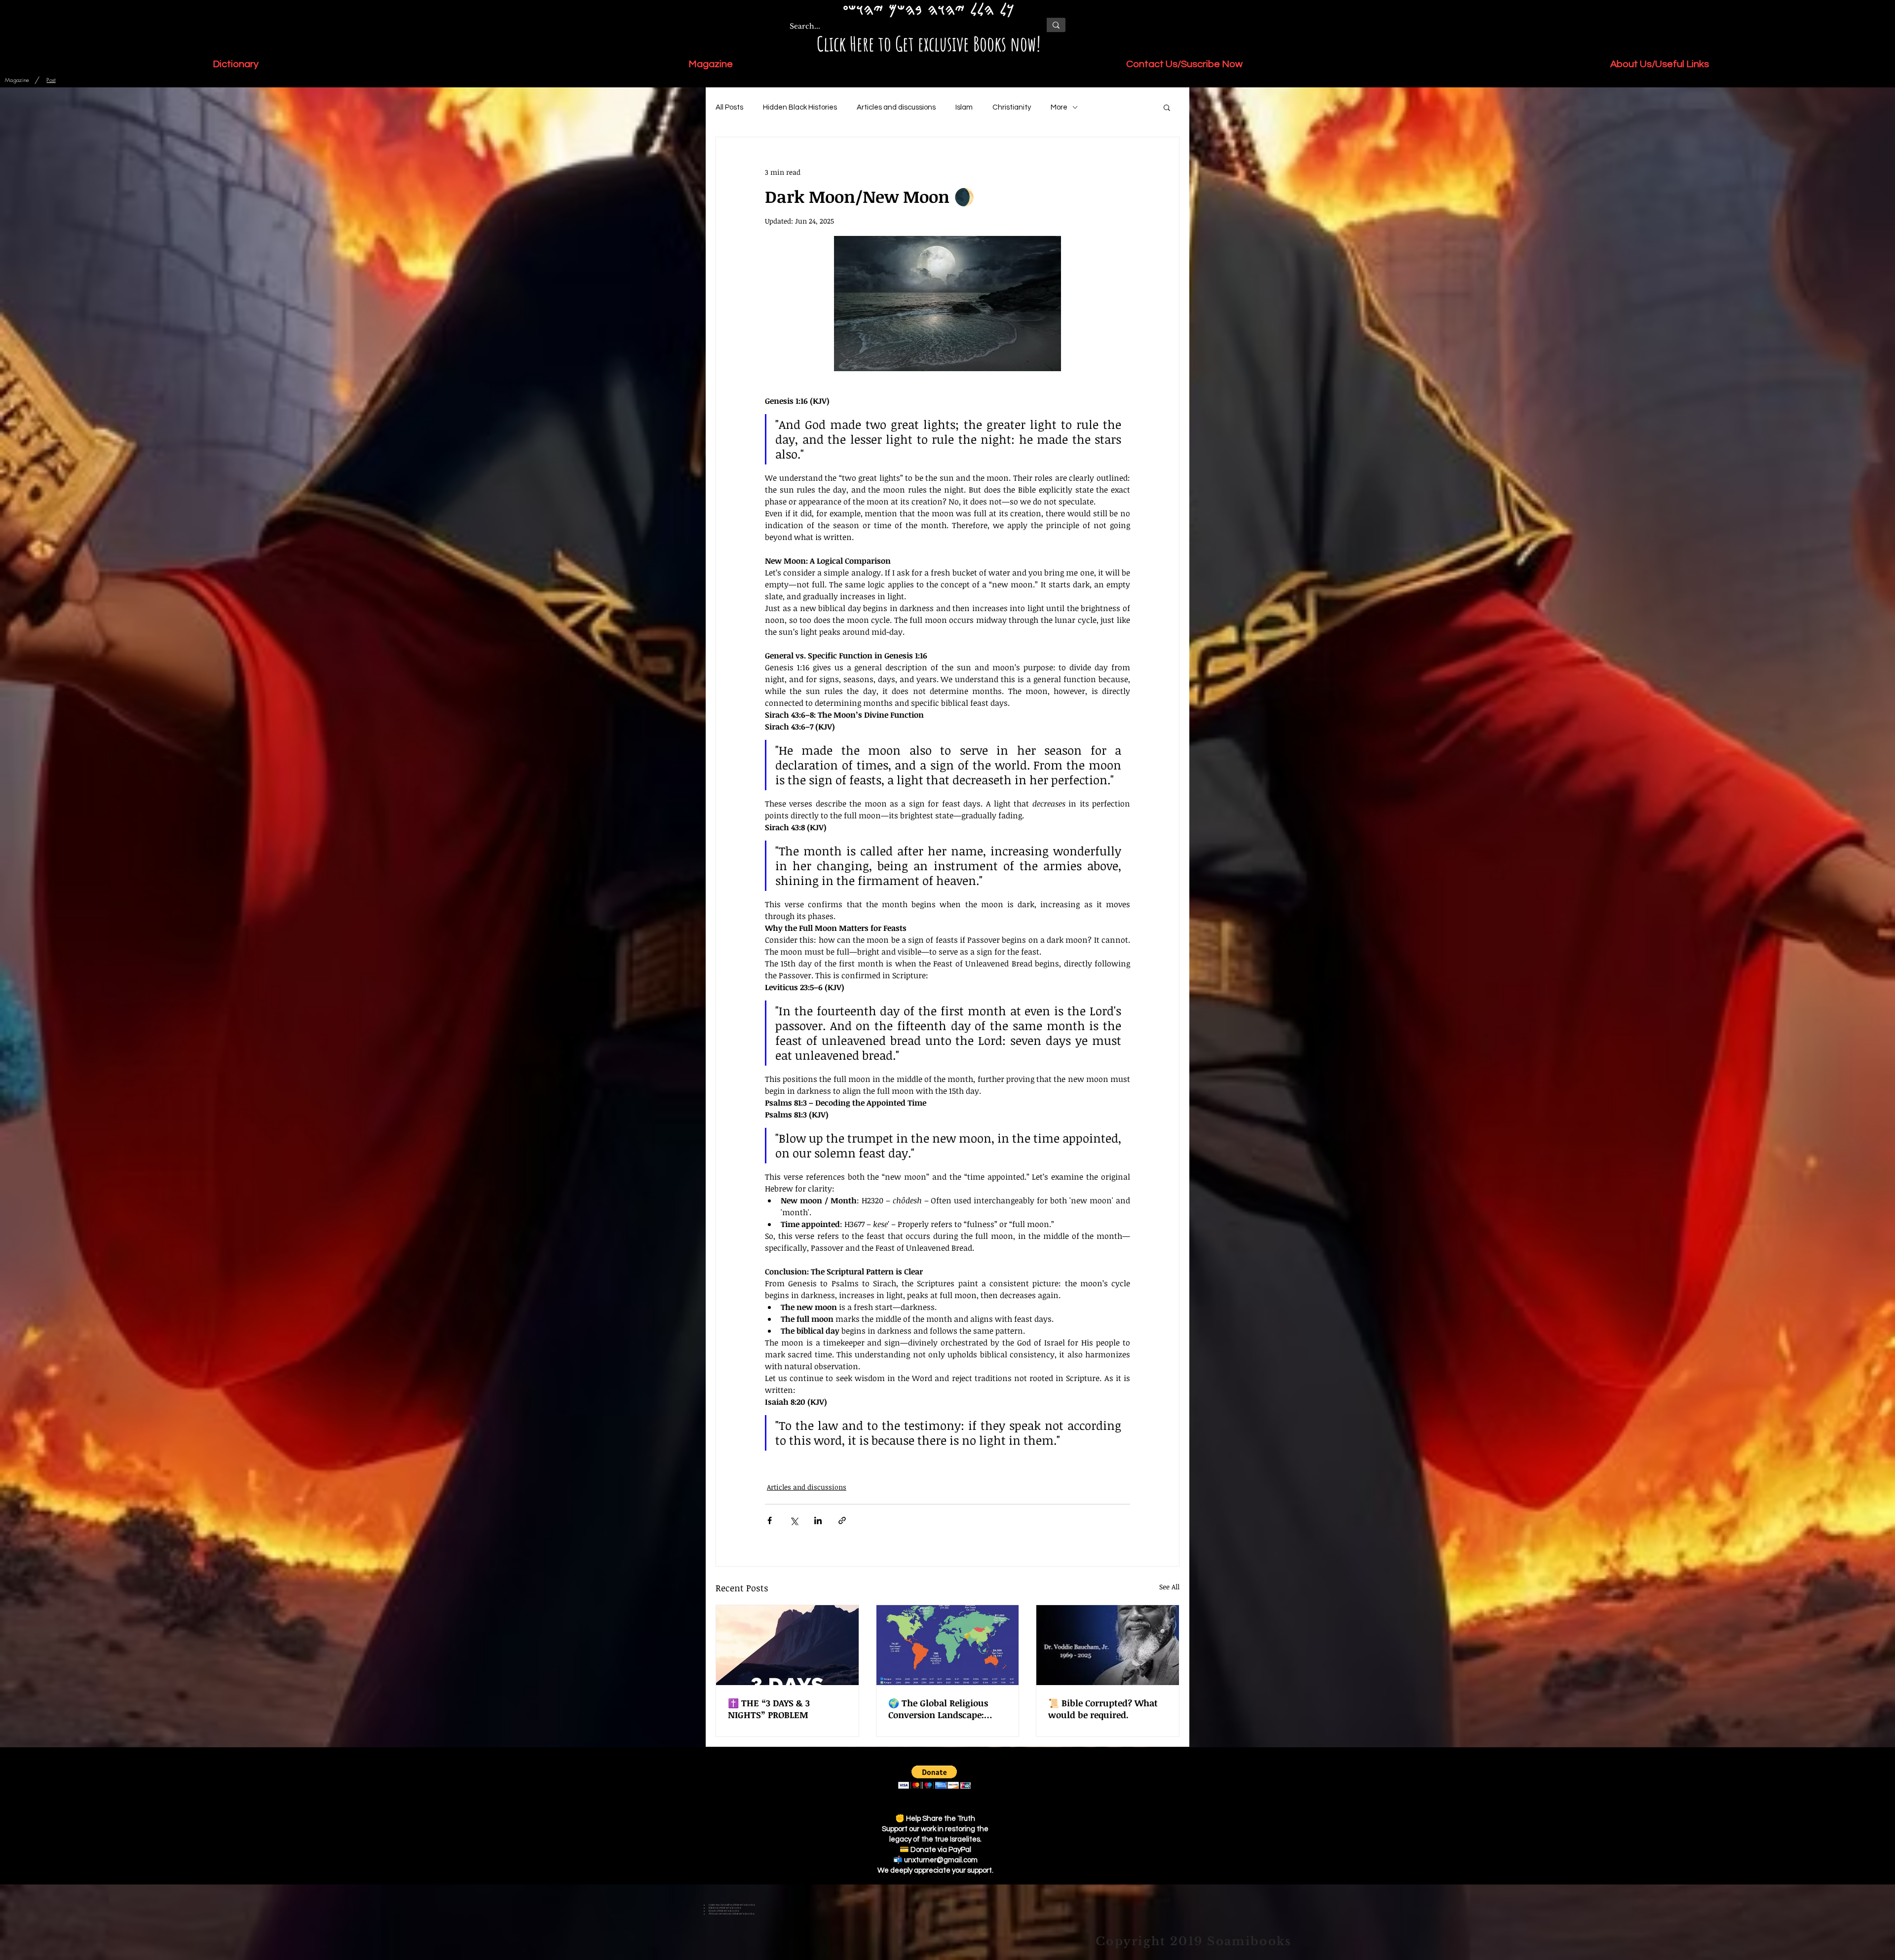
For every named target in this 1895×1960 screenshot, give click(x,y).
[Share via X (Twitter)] (794, 1520)
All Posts (729, 107)
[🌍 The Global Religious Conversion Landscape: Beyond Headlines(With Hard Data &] (948, 1645)
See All (1169, 1587)
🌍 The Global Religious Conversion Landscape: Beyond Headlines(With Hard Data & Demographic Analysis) (945, 1709)
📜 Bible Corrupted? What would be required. (1103, 1709)
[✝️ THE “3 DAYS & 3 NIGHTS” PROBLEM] (787, 1645)
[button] (1167, 107)
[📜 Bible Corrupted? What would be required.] (1108, 1645)
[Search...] (1056, 25)
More (1059, 107)
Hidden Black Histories (800, 107)
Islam (964, 107)
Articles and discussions (896, 107)
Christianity (1012, 107)
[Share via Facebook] (770, 1520)
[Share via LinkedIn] (818, 1520)
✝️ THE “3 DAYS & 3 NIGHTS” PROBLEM (769, 1709)
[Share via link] (842, 1520)
